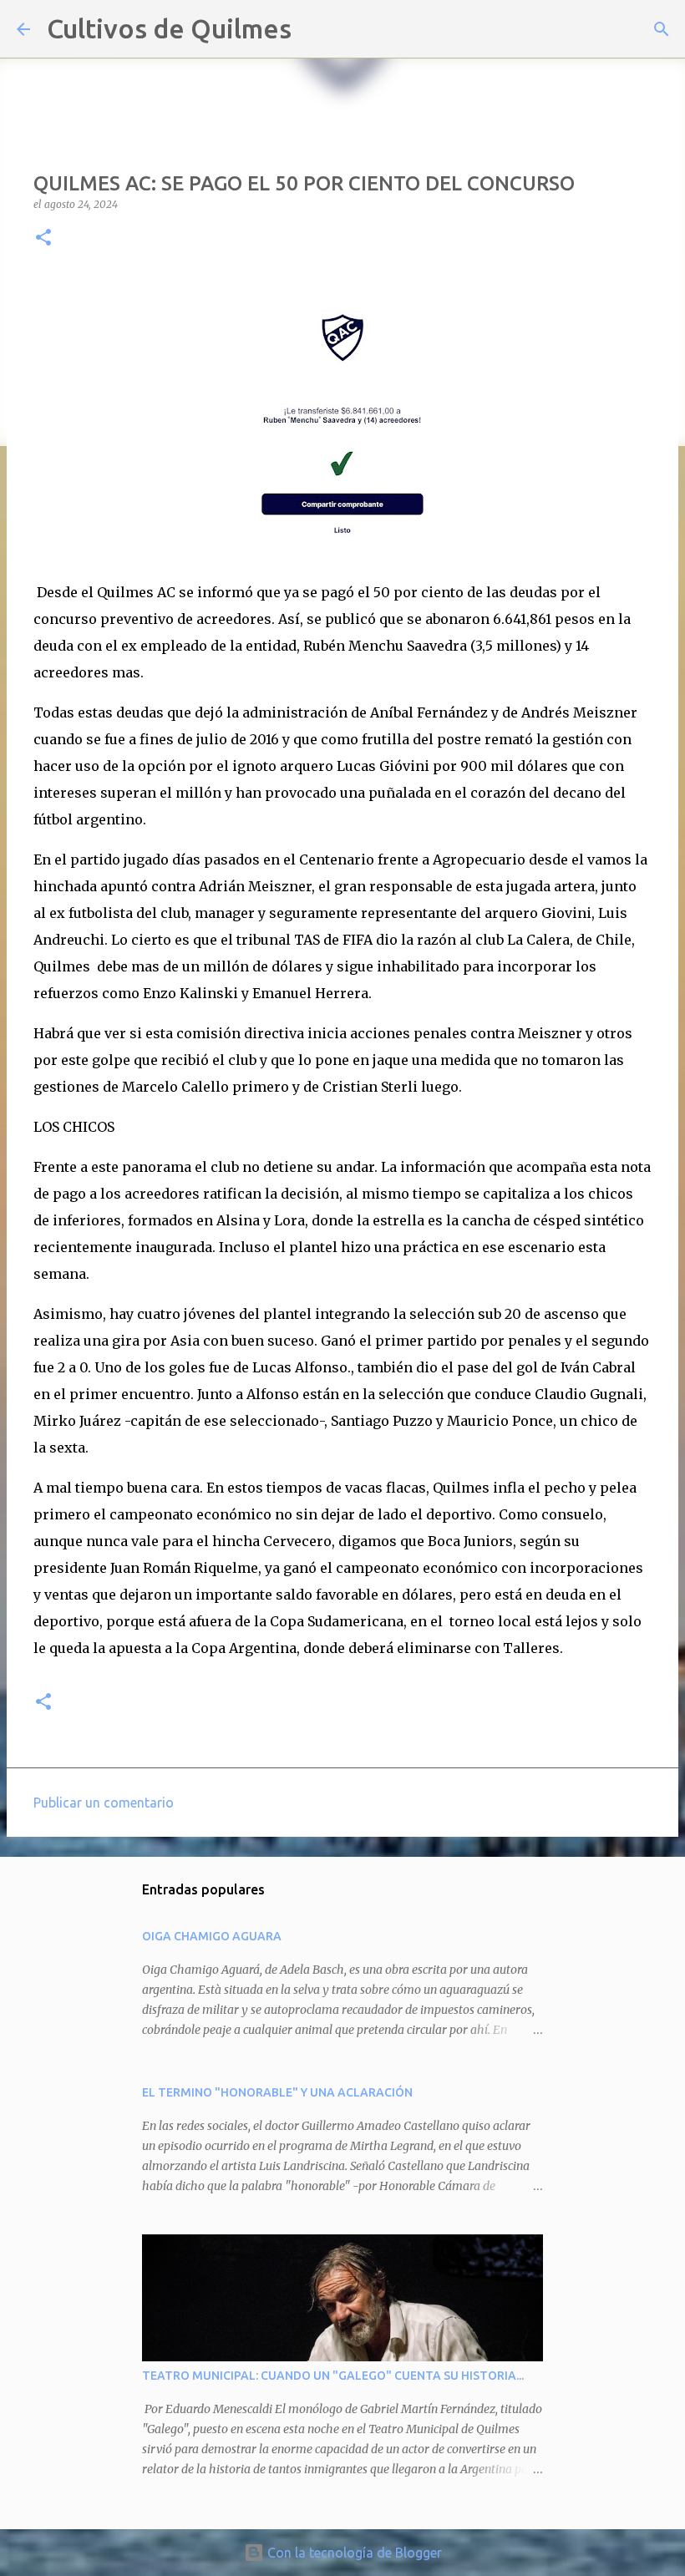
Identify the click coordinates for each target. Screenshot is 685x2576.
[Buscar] (315, 29)
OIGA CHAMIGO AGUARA (212, 1936)
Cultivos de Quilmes (169, 28)
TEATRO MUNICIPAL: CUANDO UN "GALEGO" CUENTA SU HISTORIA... (333, 2376)
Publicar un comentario (104, 1803)
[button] (43, 238)
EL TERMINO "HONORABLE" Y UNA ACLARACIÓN (277, 2092)
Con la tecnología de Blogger (353, 2553)
